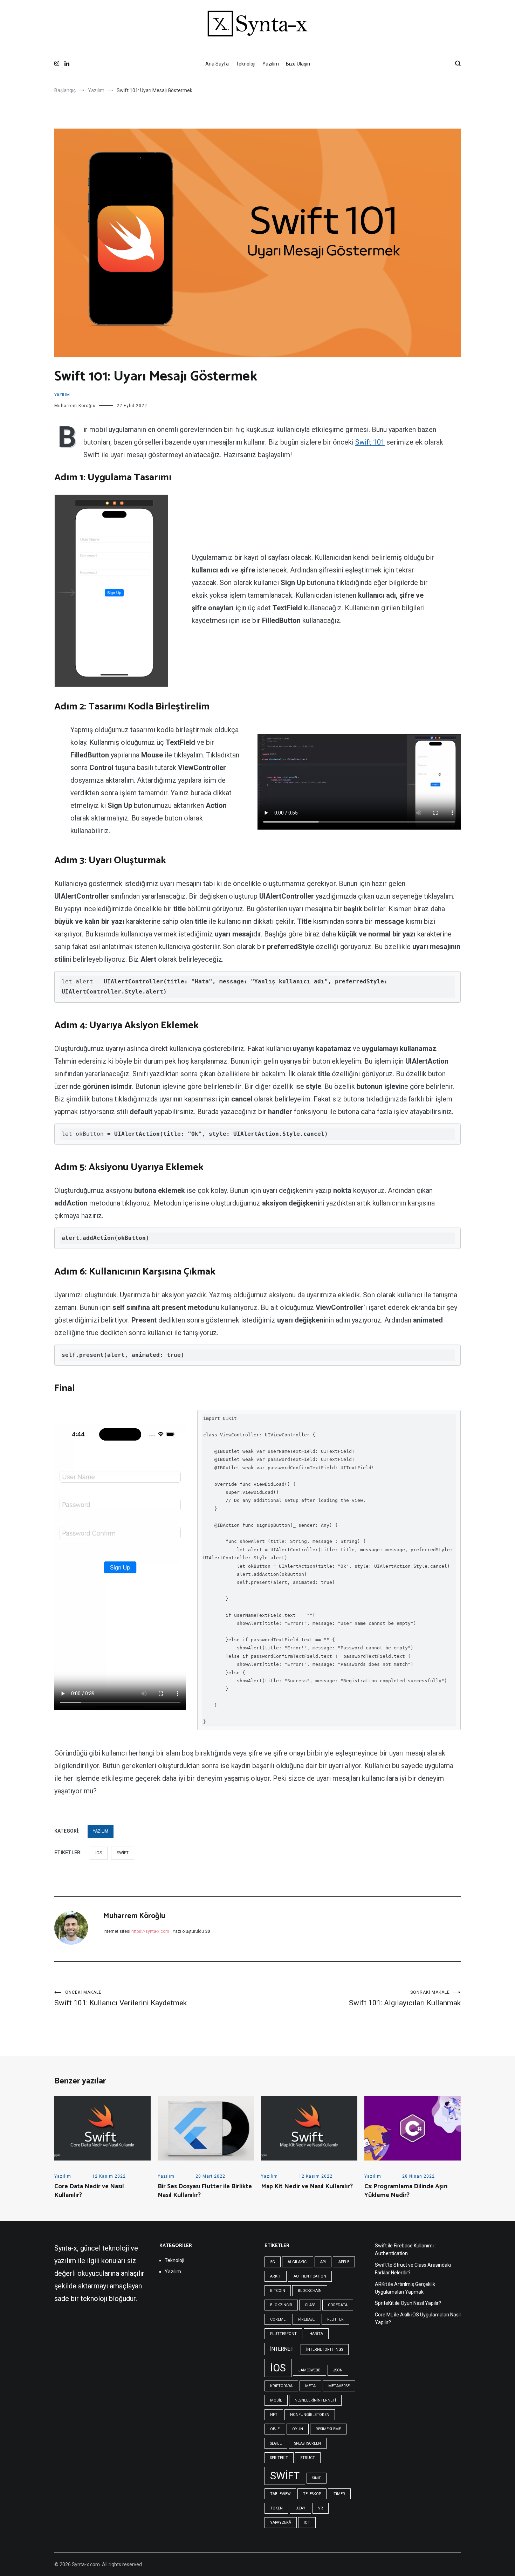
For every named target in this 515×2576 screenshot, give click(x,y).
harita (316, 2334)
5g (273, 2262)
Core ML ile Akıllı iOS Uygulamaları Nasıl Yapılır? (418, 2319)
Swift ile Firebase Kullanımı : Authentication (405, 2249)
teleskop (312, 2494)
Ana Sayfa (217, 64)
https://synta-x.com (150, 1931)
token (276, 2508)
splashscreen (308, 2443)
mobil (276, 2400)
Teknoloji (246, 64)
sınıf (317, 2478)
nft (274, 2415)
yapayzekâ (281, 2523)
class (310, 2305)
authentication (310, 2276)
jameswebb (310, 2370)
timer (339, 2494)
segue (276, 2443)
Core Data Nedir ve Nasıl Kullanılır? (89, 2191)
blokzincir (281, 2305)
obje (275, 2429)
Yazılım (271, 64)
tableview (280, 2494)
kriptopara (281, 2386)
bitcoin (278, 2291)
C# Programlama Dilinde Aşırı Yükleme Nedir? (406, 2191)
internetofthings (325, 2350)
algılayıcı (298, 2262)
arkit (276, 2276)
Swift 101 (370, 442)
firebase (306, 2319)
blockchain (310, 2291)
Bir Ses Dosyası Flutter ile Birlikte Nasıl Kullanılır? (205, 2191)
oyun (298, 2429)
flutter (335, 2319)
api (323, 2262)
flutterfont (283, 2334)
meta (310, 2386)
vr (321, 2508)
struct (308, 2458)
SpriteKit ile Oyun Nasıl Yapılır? (408, 2303)
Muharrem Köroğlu (75, 406)
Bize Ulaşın (298, 64)
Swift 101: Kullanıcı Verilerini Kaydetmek (121, 1998)
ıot (307, 2523)
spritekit (279, 2458)
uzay (300, 2508)
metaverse (339, 2386)
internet (282, 2349)
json (338, 2370)
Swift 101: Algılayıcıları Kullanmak (405, 1998)
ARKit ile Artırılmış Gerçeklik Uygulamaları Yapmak (405, 2288)
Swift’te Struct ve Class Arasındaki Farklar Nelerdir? (413, 2269)
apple (344, 2262)
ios (99, 1853)
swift (123, 1853)
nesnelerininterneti (315, 2400)
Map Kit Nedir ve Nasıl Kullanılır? (307, 2186)
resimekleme (328, 2429)
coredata (338, 2305)
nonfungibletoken (310, 2415)
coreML (278, 2319)
